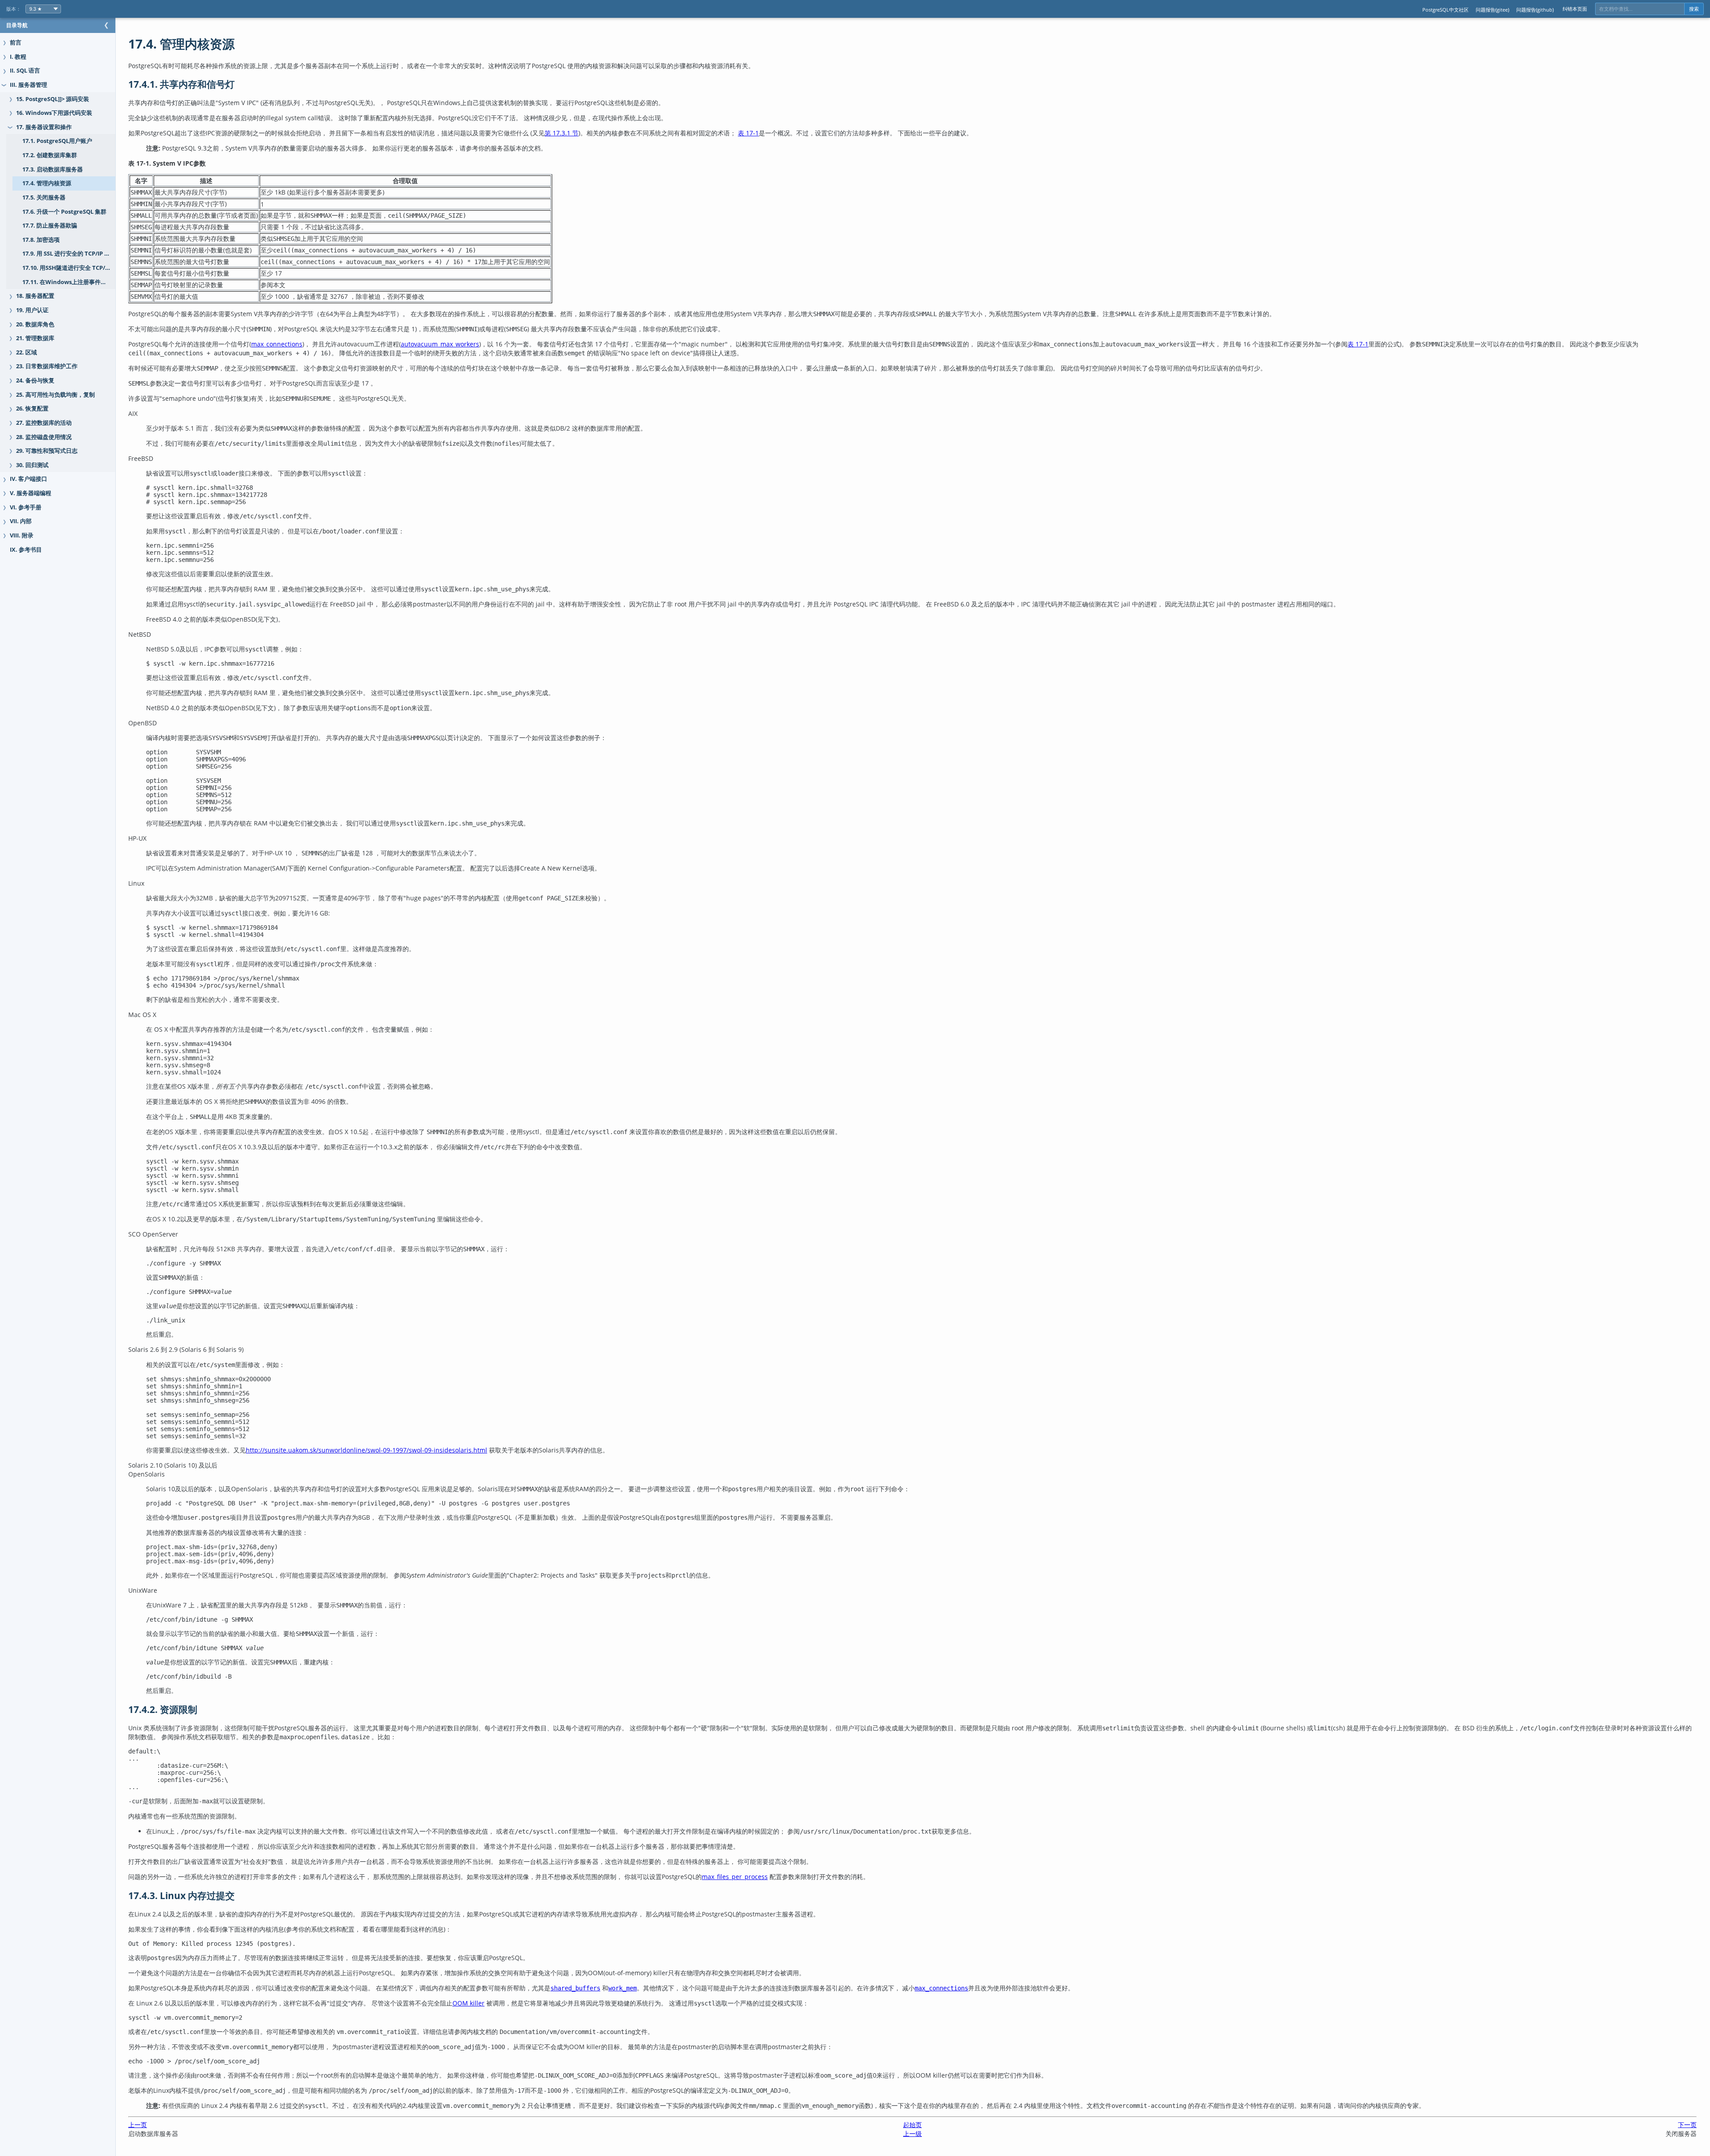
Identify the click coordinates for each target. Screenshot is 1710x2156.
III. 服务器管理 (28, 85)
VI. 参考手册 (26, 507)
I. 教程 (18, 57)
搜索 (1694, 9)
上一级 (912, 2134)
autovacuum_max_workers (440, 344)
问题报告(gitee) (1492, 10)
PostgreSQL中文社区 (1445, 10)
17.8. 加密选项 (41, 240)
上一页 (138, 2125)
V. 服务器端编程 (31, 493)
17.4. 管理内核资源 (47, 183)
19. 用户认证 (32, 310)
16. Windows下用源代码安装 (54, 113)
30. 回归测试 (32, 465)
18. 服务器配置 (35, 296)
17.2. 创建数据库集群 (50, 155)
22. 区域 (26, 352)
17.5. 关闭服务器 (44, 197)
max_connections (277, 344)
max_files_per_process (735, 1877)
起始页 (912, 2125)
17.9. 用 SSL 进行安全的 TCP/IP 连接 (69, 254)
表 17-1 (748, 133)
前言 (16, 43)
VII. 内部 (21, 521)
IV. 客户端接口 (28, 479)
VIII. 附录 (22, 535)
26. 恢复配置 (32, 409)
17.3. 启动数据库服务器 (53, 169)
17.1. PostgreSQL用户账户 (57, 141)
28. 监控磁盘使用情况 (44, 437)
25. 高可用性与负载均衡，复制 (55, 395)
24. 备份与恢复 (35, 380)
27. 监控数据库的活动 (44, 423)
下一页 (1687, 2125)
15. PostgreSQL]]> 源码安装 (53, 99)
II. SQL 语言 (25, 71)
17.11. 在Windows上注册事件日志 (67, 282)
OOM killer (468, 2003)
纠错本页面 (1575, 9)
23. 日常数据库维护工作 (47, 366)
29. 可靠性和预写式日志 (47, 451)
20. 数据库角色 (35, 324)
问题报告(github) (1535, 10)
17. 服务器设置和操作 (44, 127)
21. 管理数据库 (35, 338)
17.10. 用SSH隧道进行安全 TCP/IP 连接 (69, 268)
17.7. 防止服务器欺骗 (50, 226)
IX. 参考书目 (26, 550)
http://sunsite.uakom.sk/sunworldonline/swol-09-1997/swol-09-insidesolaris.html (366, 1450)
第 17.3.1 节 (562, 133)
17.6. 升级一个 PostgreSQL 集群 (64, 212)
